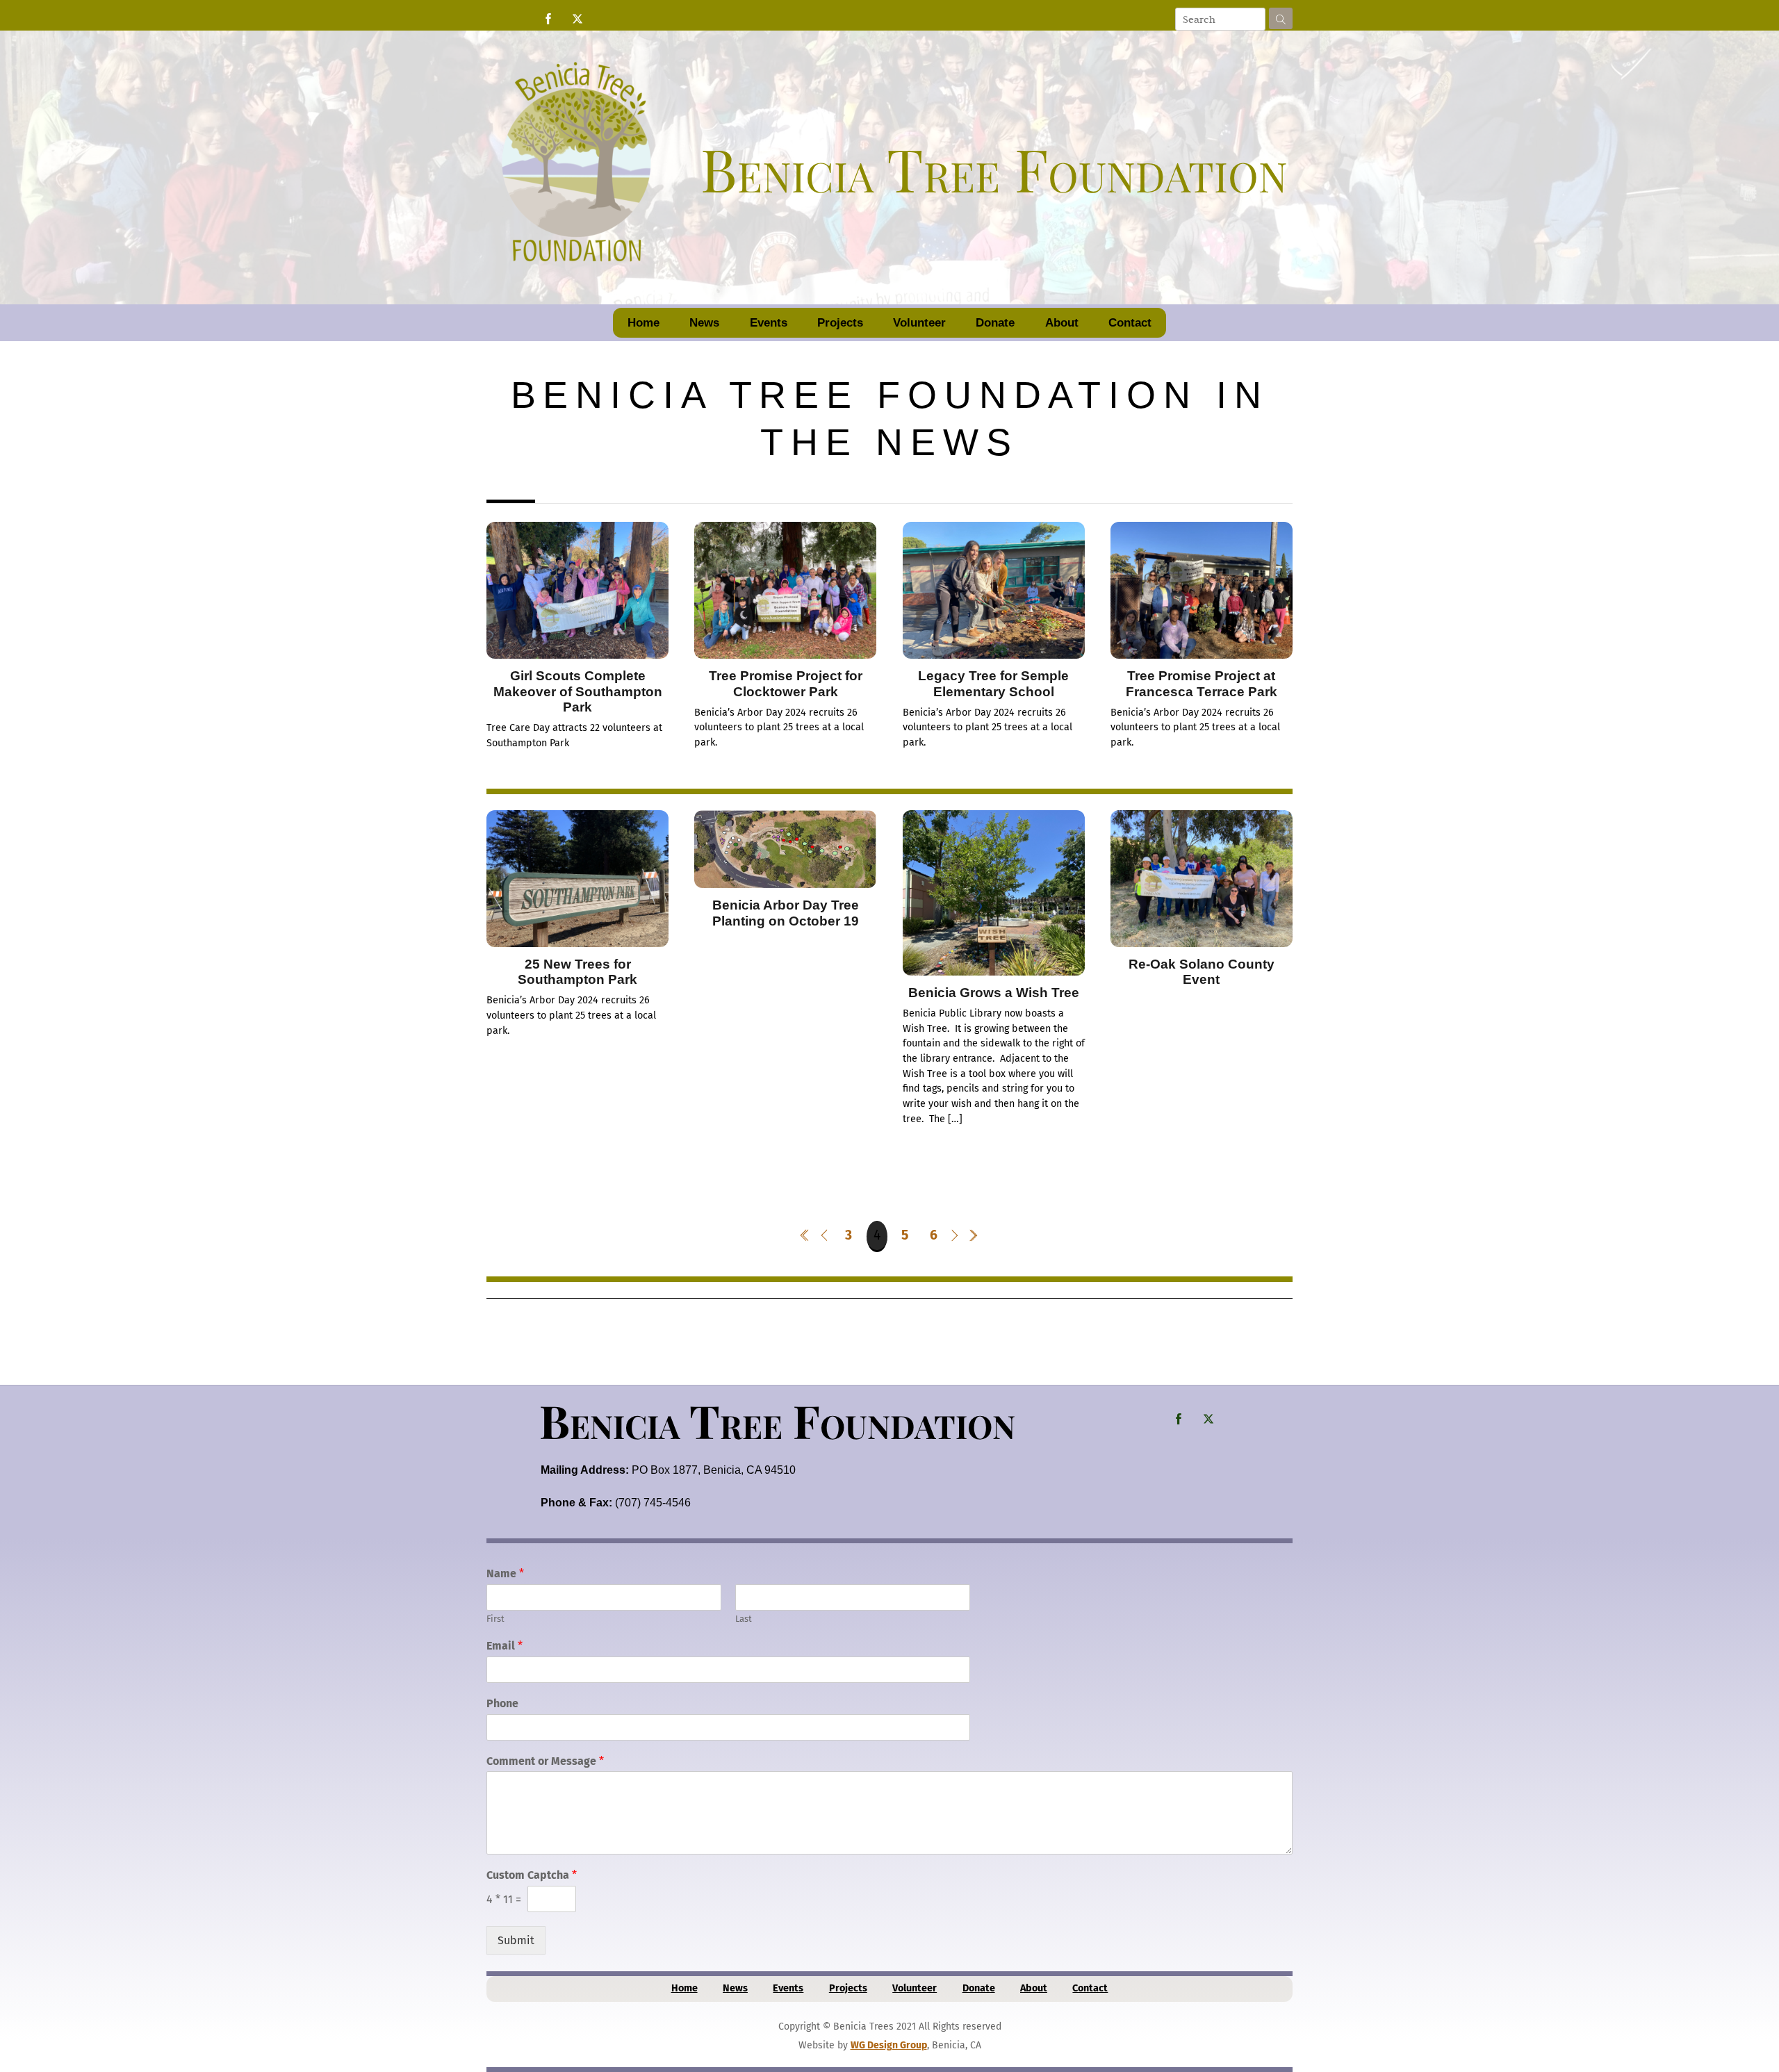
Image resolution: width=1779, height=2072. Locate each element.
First (495, 1619)
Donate (995, 323)
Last (744, 1619)
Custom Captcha (532, 1875)
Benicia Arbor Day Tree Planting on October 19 (786, 913)
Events (769, 323)
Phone (502, 1703)
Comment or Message (545, 1761)
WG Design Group (889, 2045)
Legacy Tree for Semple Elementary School (993, 683)
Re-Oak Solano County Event (1202, 972)
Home (643, 323)
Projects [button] (840, 323)
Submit (516, 1940)
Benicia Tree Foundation (777, 1420)
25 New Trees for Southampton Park (577, 972)
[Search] (1281, 18)
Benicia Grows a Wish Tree (994, 993)
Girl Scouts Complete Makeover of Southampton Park (578, 691)
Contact (1130, 323)
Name (505, 1573)
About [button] (1062, 323)
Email (505, 1646)
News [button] (704, 323)
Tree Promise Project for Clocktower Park (786, 683)
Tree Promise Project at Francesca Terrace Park (1202, 683)
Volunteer (919, 323)
